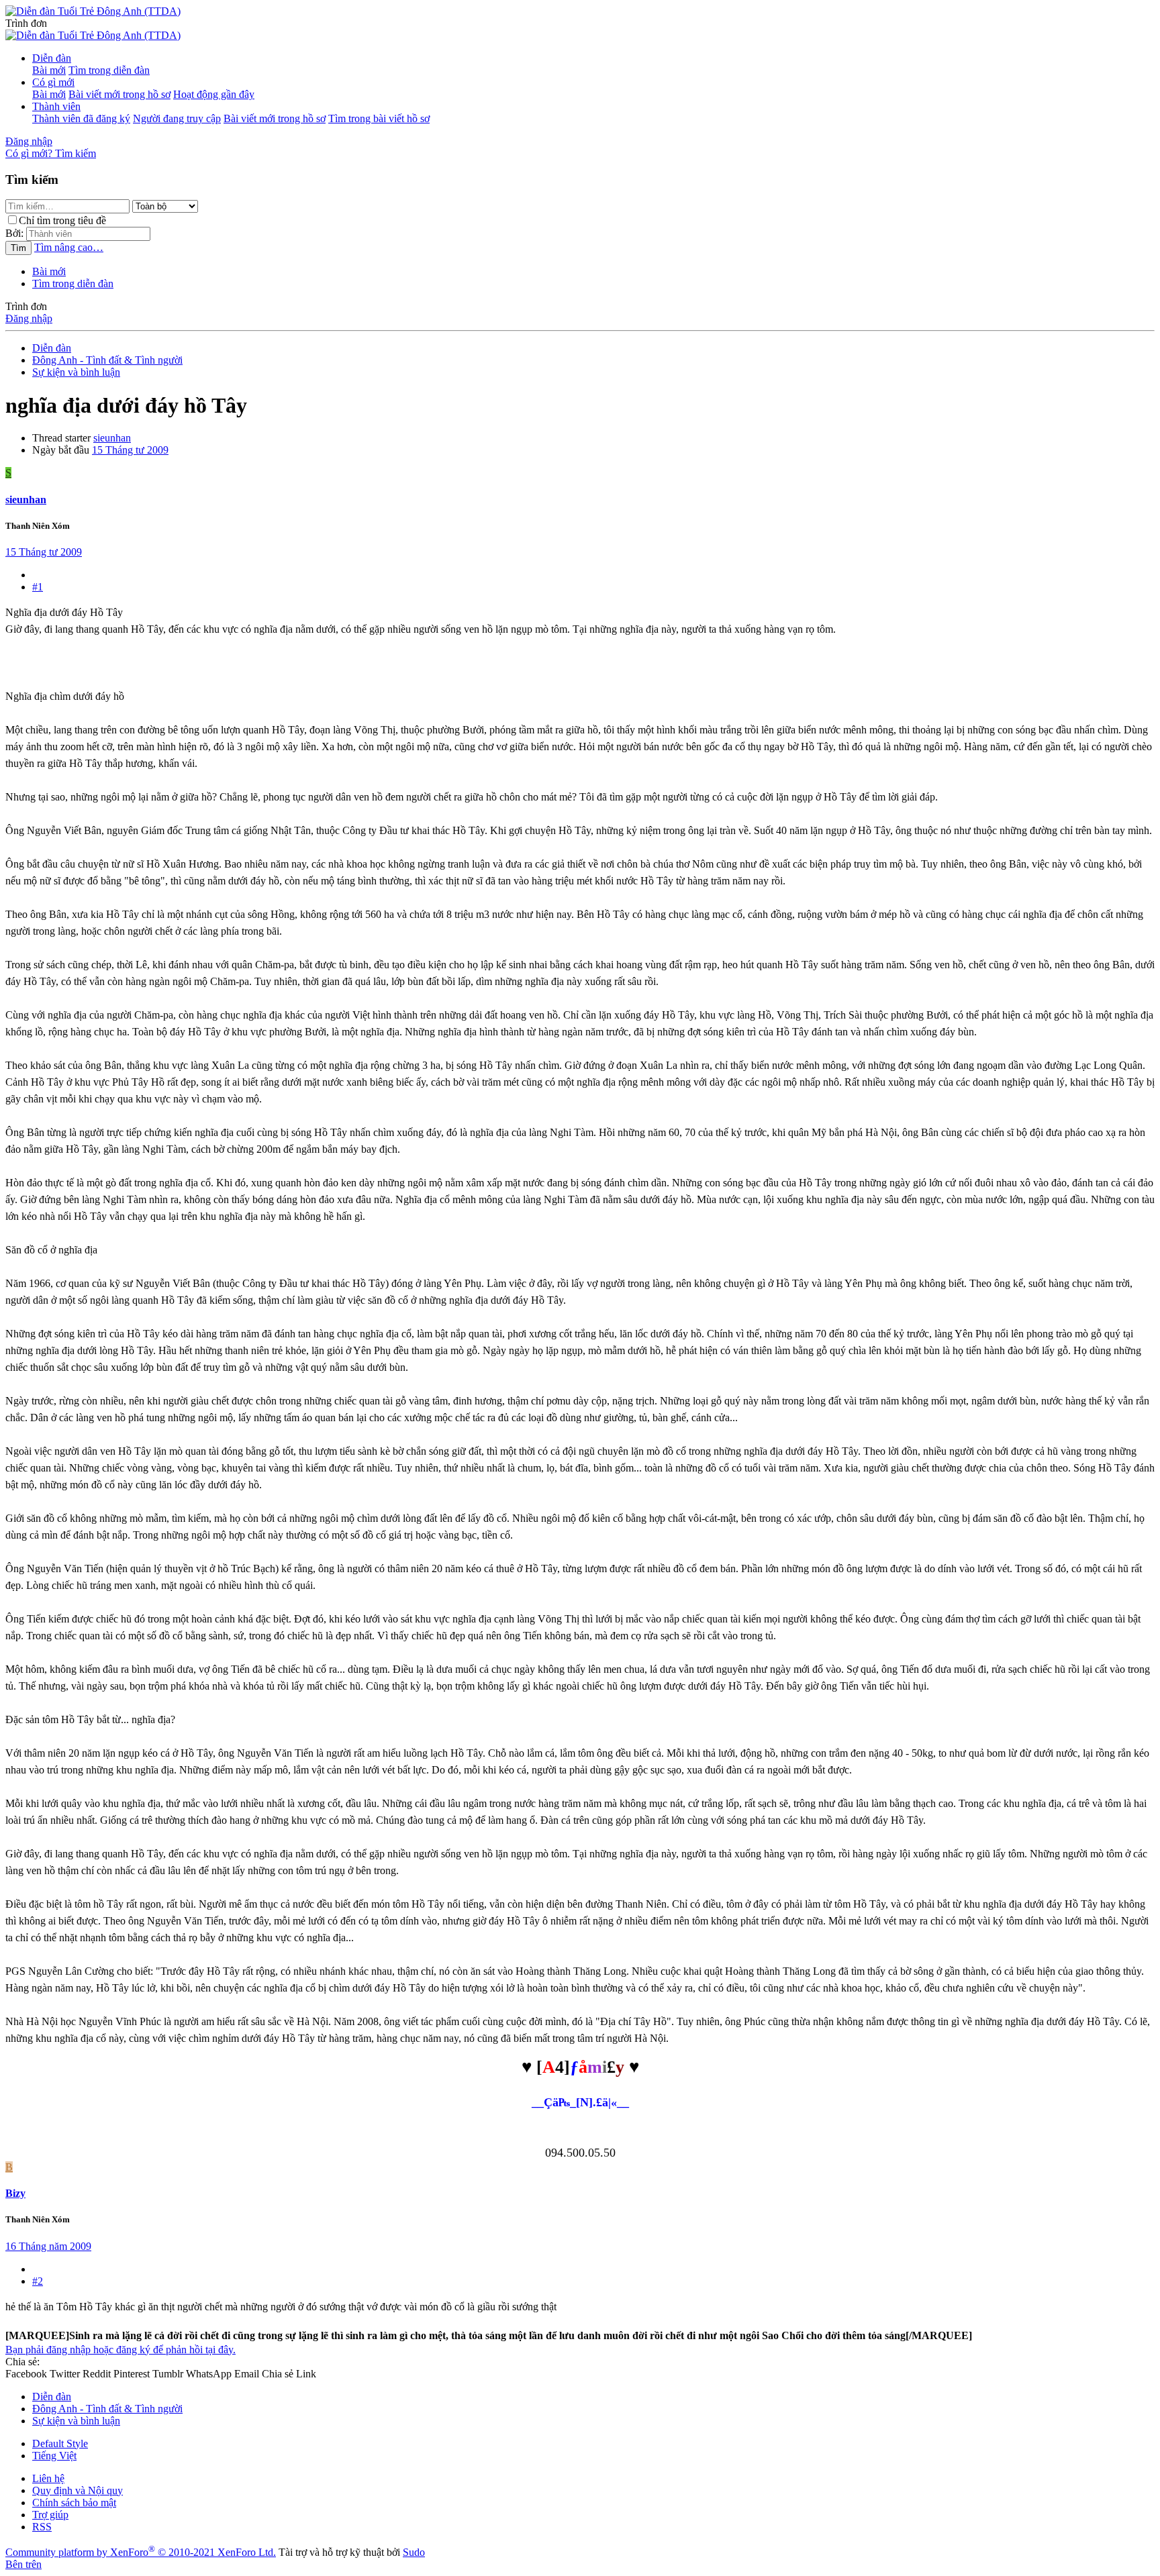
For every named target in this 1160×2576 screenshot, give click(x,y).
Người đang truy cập (177, 118)
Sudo (414, 2552)
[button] (26, 23)
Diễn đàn (52, 58)
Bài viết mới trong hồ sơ (119, 94)
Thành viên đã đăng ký (81, 118)
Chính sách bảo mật (74, 2503)
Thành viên (56, 106)
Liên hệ (48, 2478)
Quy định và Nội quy (78, 2490)
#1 (38, 587)
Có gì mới (53, 82)
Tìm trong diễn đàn (109, 70)
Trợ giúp (50, 2515)
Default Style (60, 2443)
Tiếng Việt (54, 2456)
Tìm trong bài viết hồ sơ (379, 118)
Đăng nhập (29, 318)
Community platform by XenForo (141, 2552)
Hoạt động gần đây (214, 94)
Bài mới (49, 70)
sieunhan (112, 438)
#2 (38, 2281)
